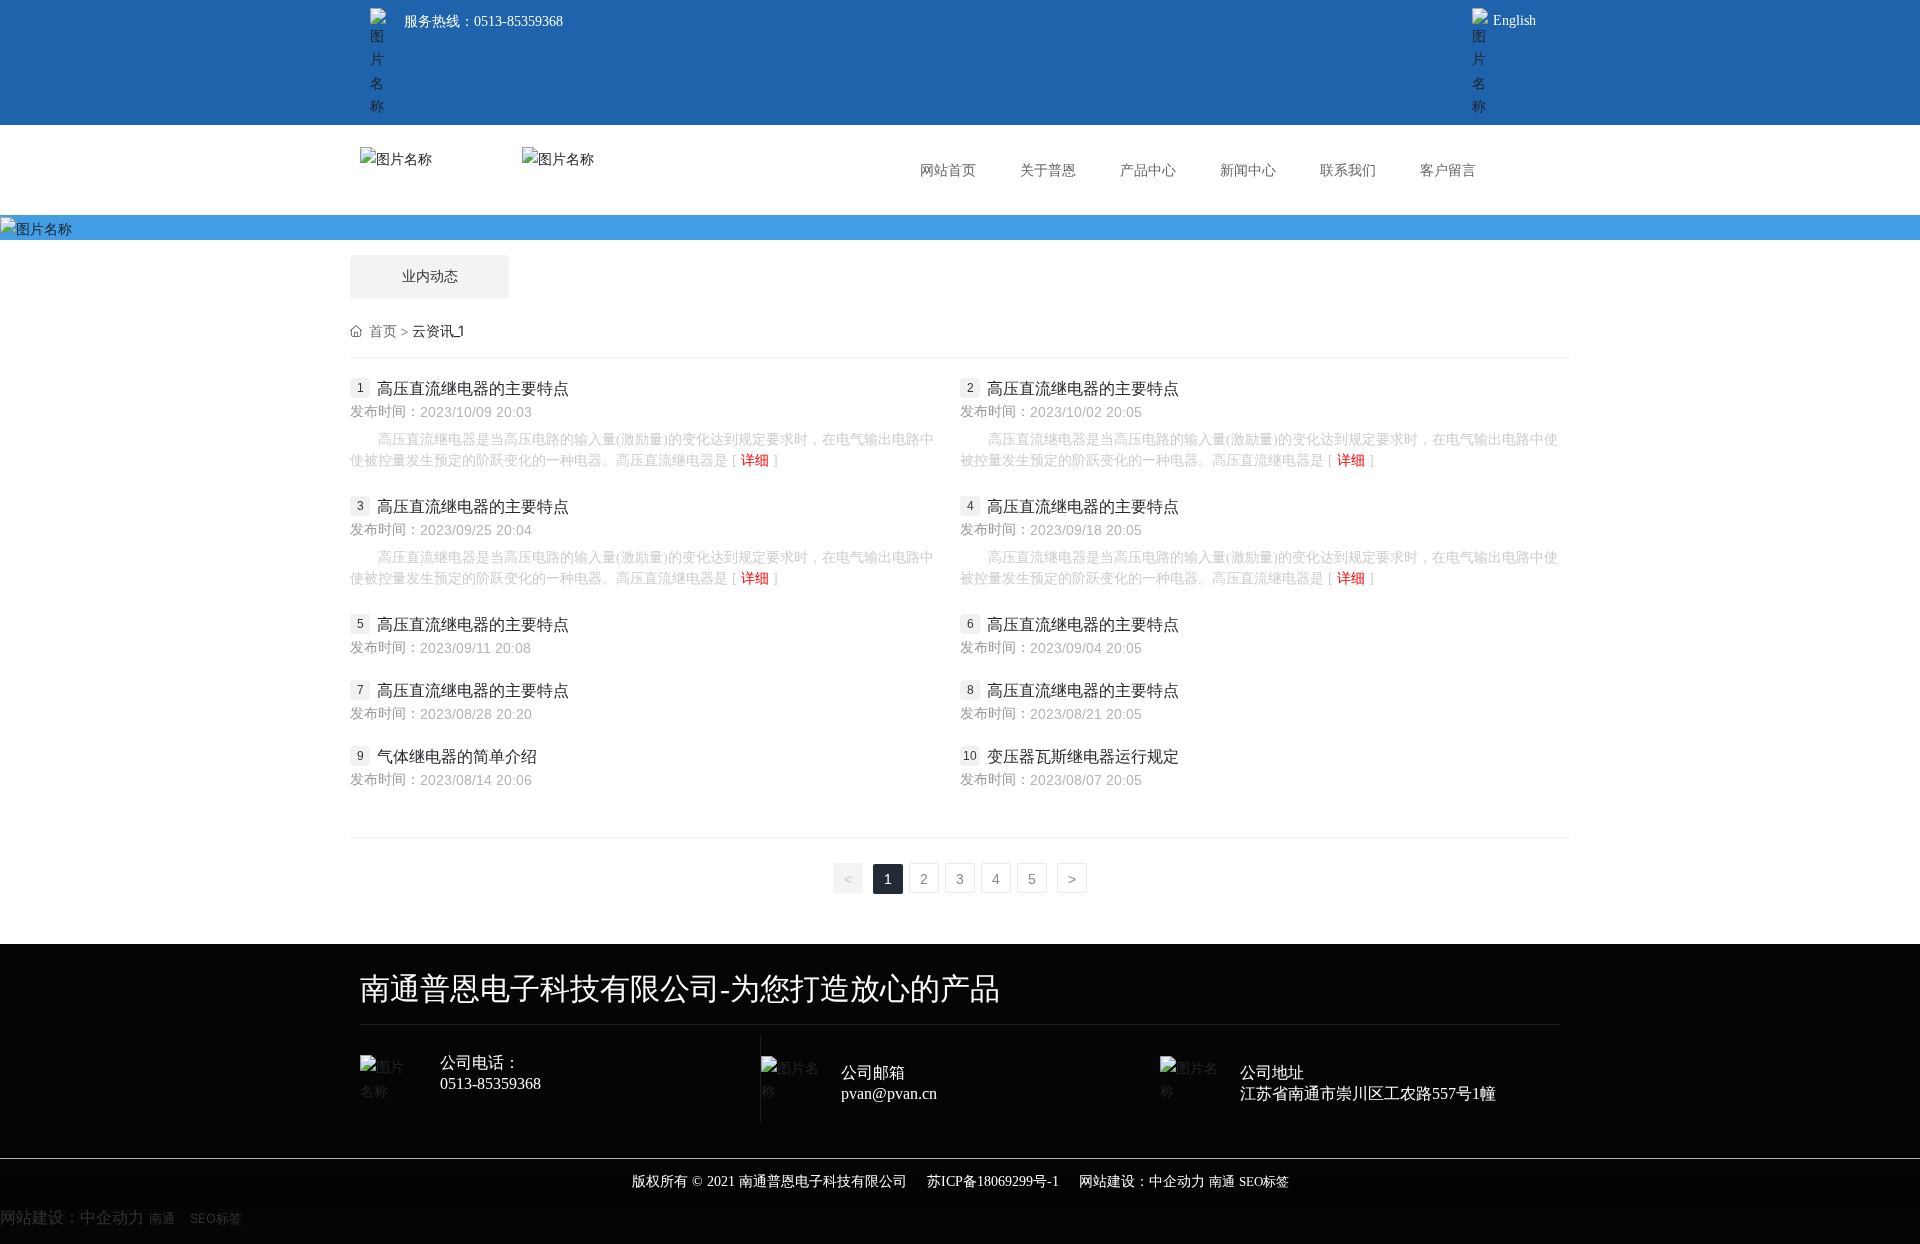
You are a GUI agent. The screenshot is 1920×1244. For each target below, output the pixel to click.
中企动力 (1177, 1181)
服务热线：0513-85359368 (483, 21)
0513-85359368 (490, 1083)
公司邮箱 (873, 1072)
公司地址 (1272, 1072)
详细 (755, 460)
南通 (1222, 1181)
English (1514, 20)
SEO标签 (1264, 1181)
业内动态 (430, 276)
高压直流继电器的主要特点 (473, 388)
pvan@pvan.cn (889, 1093)
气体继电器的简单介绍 (457, 756)
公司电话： (480, 1062)
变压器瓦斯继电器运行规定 (1083, 756)
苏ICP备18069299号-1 (993, 1182)
